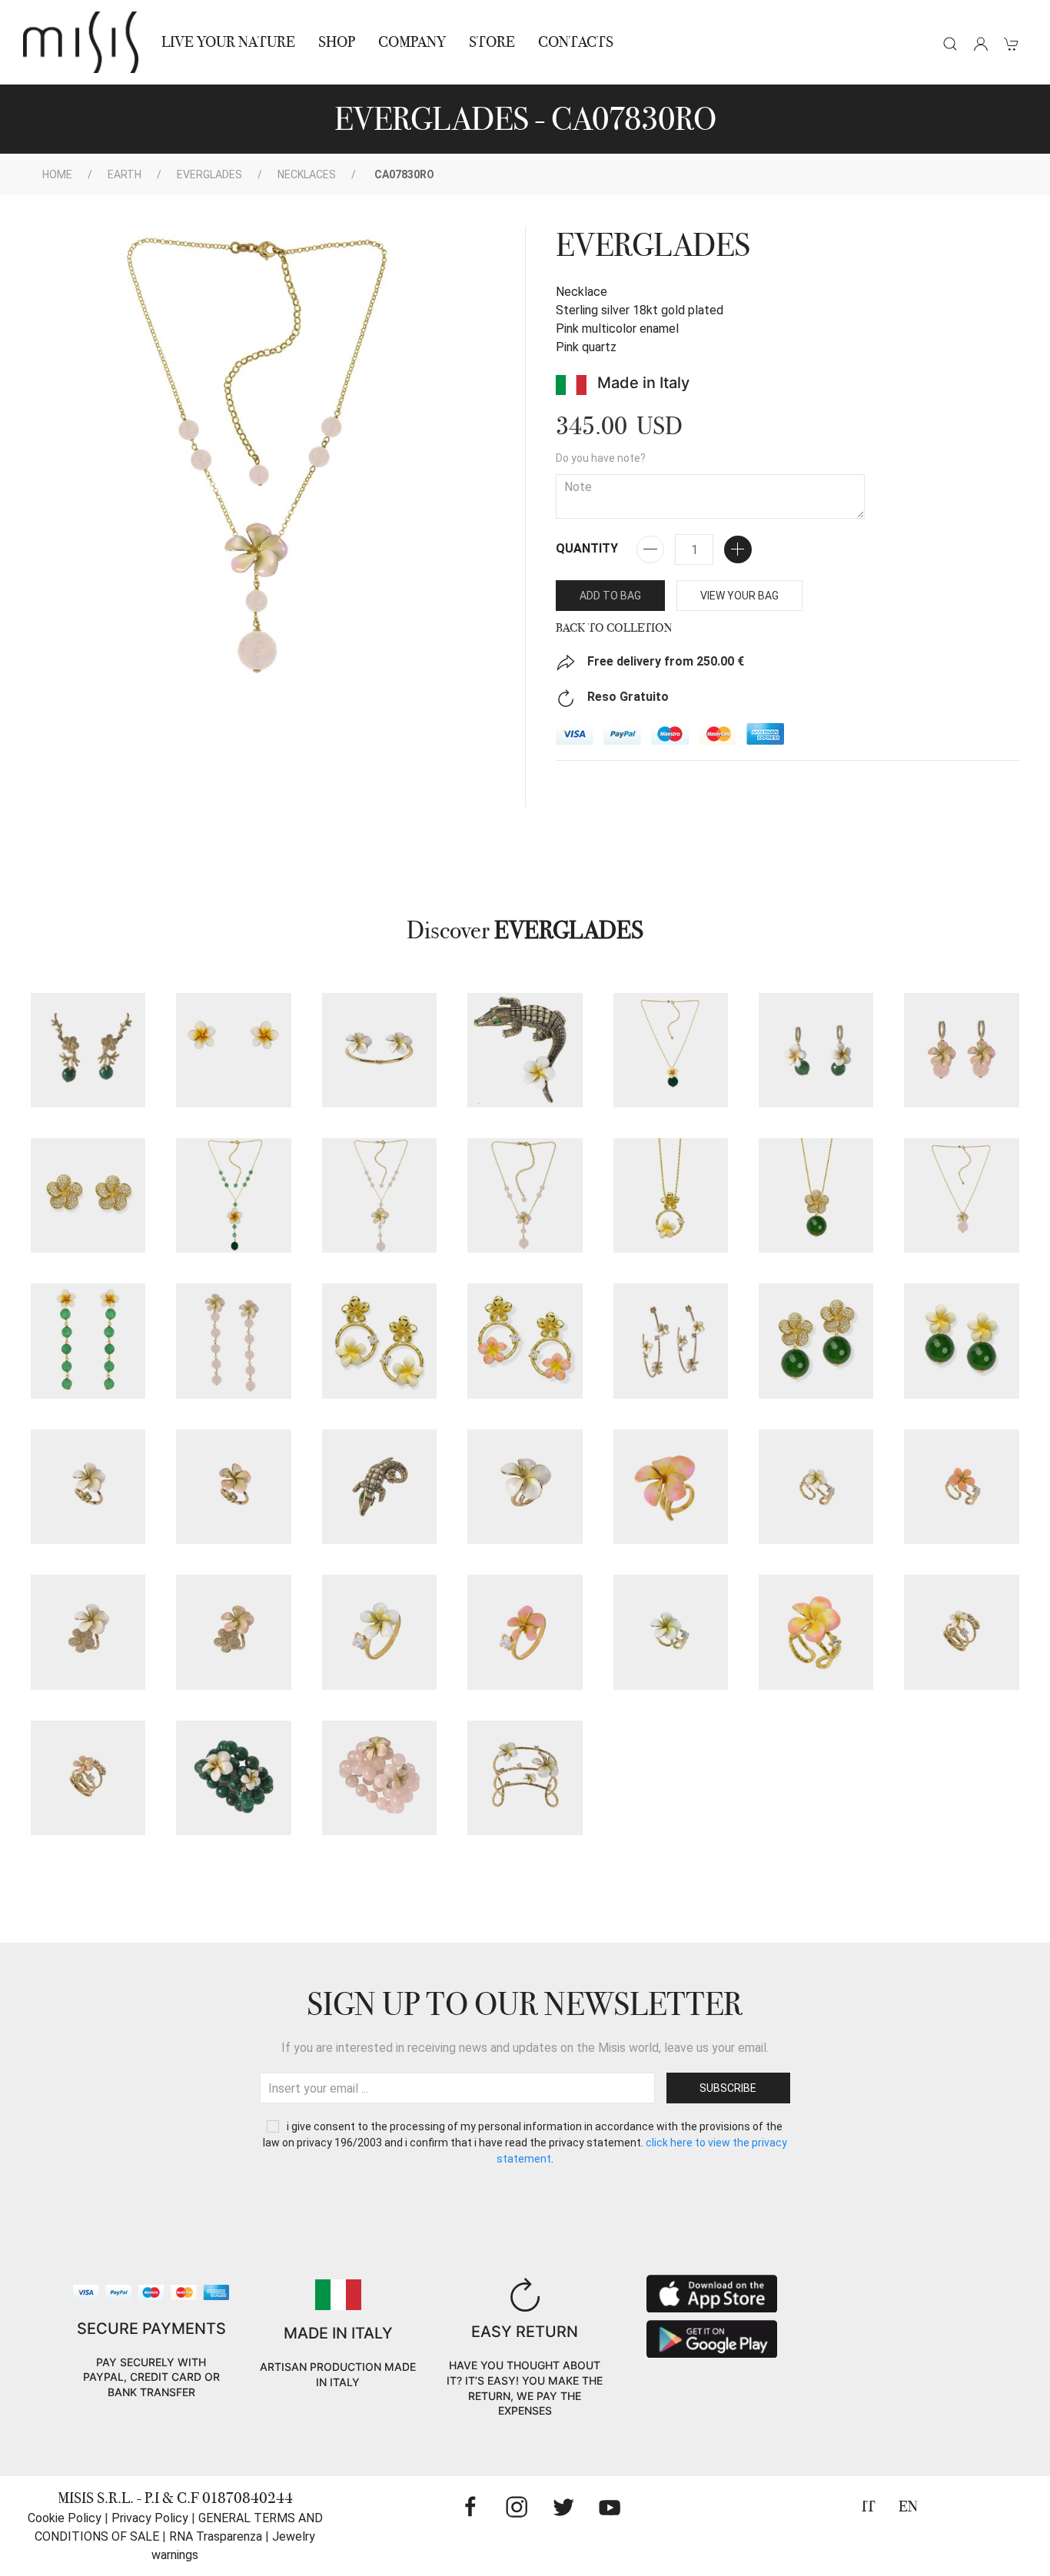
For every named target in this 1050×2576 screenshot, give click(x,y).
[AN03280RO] (961, 1487)
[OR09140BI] (816, 1050)
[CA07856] (816, 1195)
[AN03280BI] (816, 1487)
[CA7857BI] (671, 1050)
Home (57, 174)
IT (869, 2506)
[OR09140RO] (961, 1050)
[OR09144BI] (88, 1341)
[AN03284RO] (233, 1632)
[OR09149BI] (671, 1341)
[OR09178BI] (961, 1341)
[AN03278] (379, 1487)
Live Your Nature (228, 42)
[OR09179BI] (233, 1050)
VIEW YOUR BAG (739, 596)
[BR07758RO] (379, 1778)
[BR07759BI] (525, 1778)
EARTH (125, 174)
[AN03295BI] (961, 1632)
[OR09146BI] (379, 1341)
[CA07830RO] (525, 1195)
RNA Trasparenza (216, 2536)
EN (908, 2506)
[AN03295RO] (88, 1778)
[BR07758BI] (233, 1778)
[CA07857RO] (961, 1195)
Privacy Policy (150, 2518)
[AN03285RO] (525, 1632)
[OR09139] (88, 1195)
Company (412, 42)
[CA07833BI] (671, 1195)
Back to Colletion (614, 628)
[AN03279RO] (671, 1487)
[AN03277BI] (88, 1487)
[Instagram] (517, 2507)
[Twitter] (563, 2507)
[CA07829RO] (379, 1195)
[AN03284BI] (88, 1632)
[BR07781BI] (379, 1050)
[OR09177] (816, 1341)
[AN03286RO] (816, 1632)
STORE (492, 42)
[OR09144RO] (233, 1341)
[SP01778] (525, 1050)
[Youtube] (610, 2507)
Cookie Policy (65, 2518)
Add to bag (610, 596)
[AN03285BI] (379, 1632)
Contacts (576, 42)
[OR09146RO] (525, 1341)
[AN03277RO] (233, 1487)
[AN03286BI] (671, 1632)
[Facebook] (470, 2507)
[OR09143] (88, 1050)
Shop (337, 42)
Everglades (209, 174)
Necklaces (307, 174)
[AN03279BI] (525, 1487)
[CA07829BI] (233, 1195)
